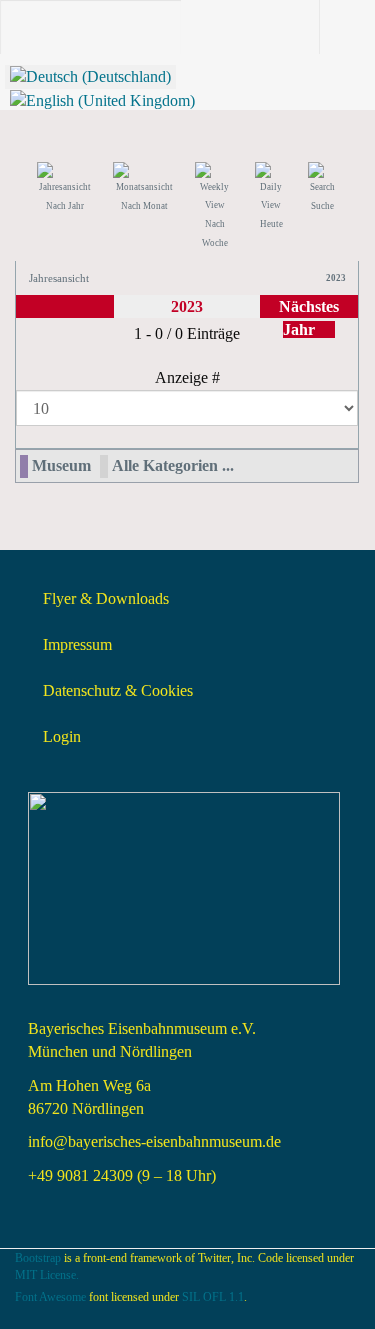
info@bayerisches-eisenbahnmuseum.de (154, 1141)
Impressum (77, 644)
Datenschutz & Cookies (118, 690)
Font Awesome (50, 1297)
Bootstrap (38, 1258)
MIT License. (47, 1275)
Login (62, 736)
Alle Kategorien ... (173, 465)
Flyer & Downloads (106, 598)
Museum (61, 465)
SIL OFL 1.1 (213, 1297)
